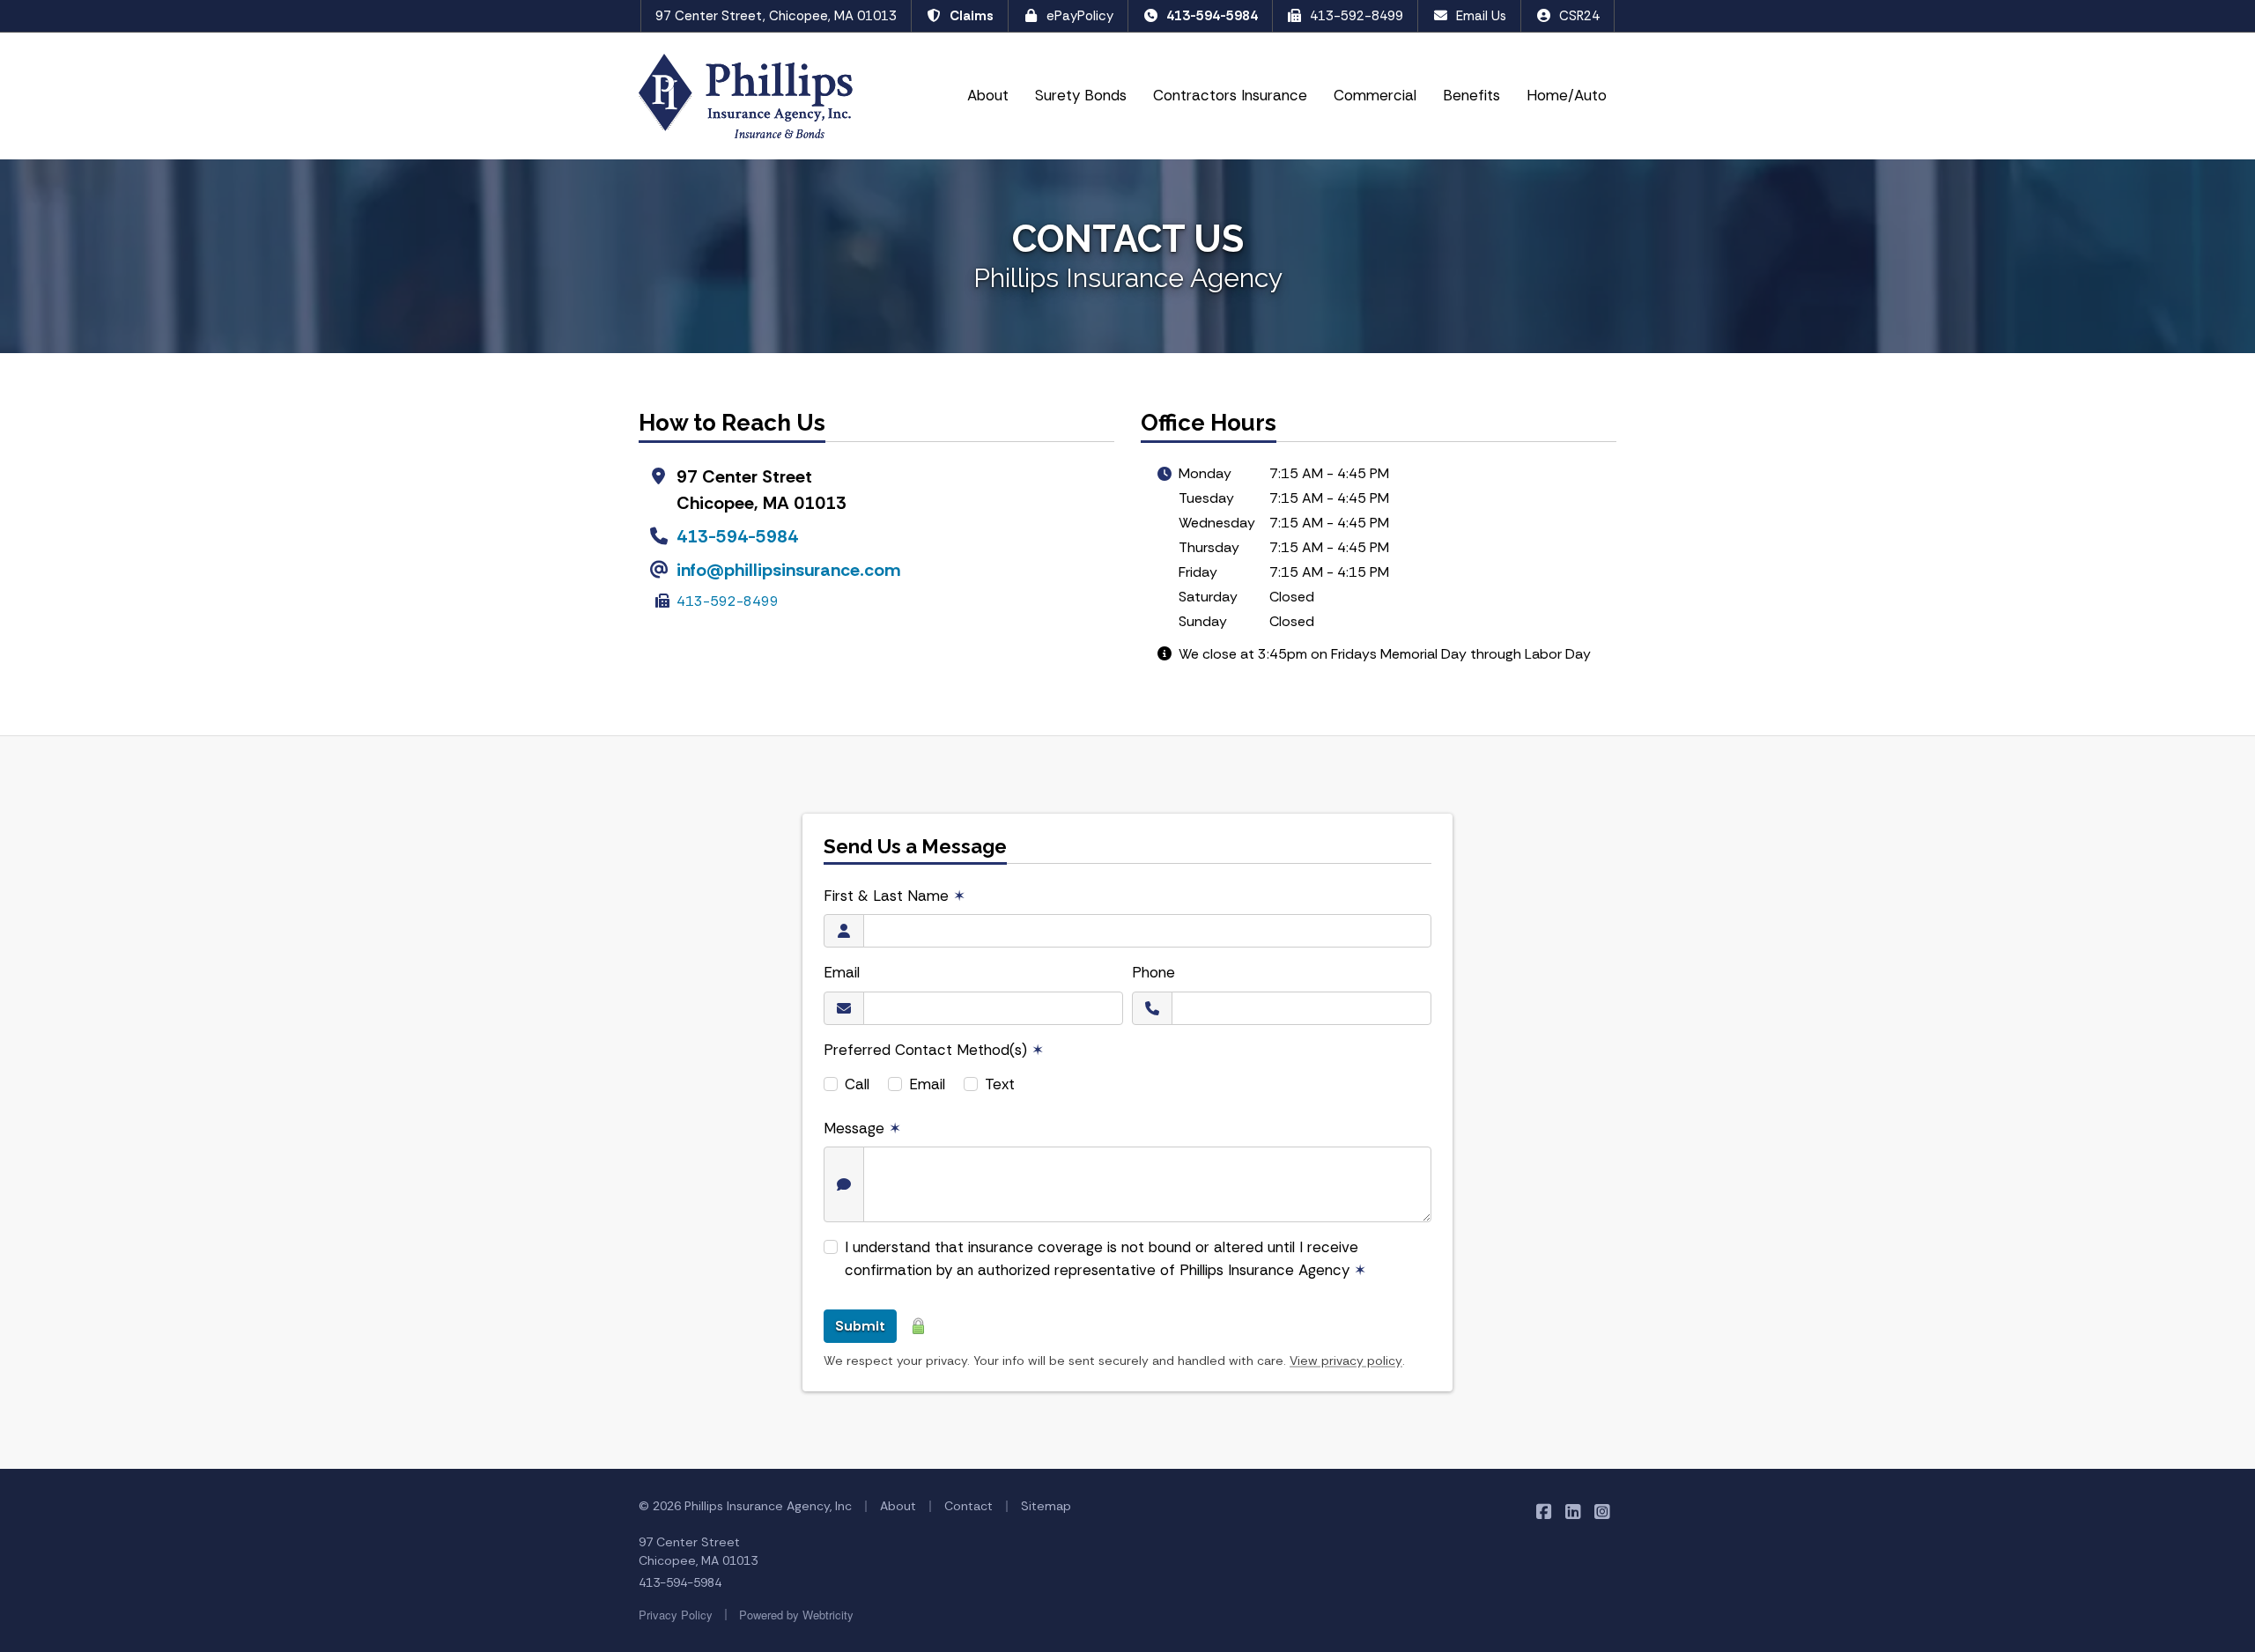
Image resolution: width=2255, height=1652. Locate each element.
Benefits (1471, 95)
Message (862, 1128)
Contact (969, 1506)
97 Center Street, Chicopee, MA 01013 (776, 16)
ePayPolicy (1080, 16)
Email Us (1481, 16)
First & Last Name (895, 896)
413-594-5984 (1212, 16)
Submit (860, 1326)
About (988, 95)
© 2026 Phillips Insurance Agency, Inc (745, 1506)
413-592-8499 (1357, 16)
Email (842, 972)
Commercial (1375, 95)
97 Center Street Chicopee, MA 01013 (698, 1551)
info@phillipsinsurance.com (788, 570)
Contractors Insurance (1230, 95)
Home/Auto (1567, 95)
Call (857, 1084)
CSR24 (1579, 16)
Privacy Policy (676, 1615)
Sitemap (1046, 1506)
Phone (1153, 972)
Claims (972, 16)
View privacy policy (1346, 1361)
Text (1000, 1084)
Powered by (796, 1615)
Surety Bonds (1081, 95)
